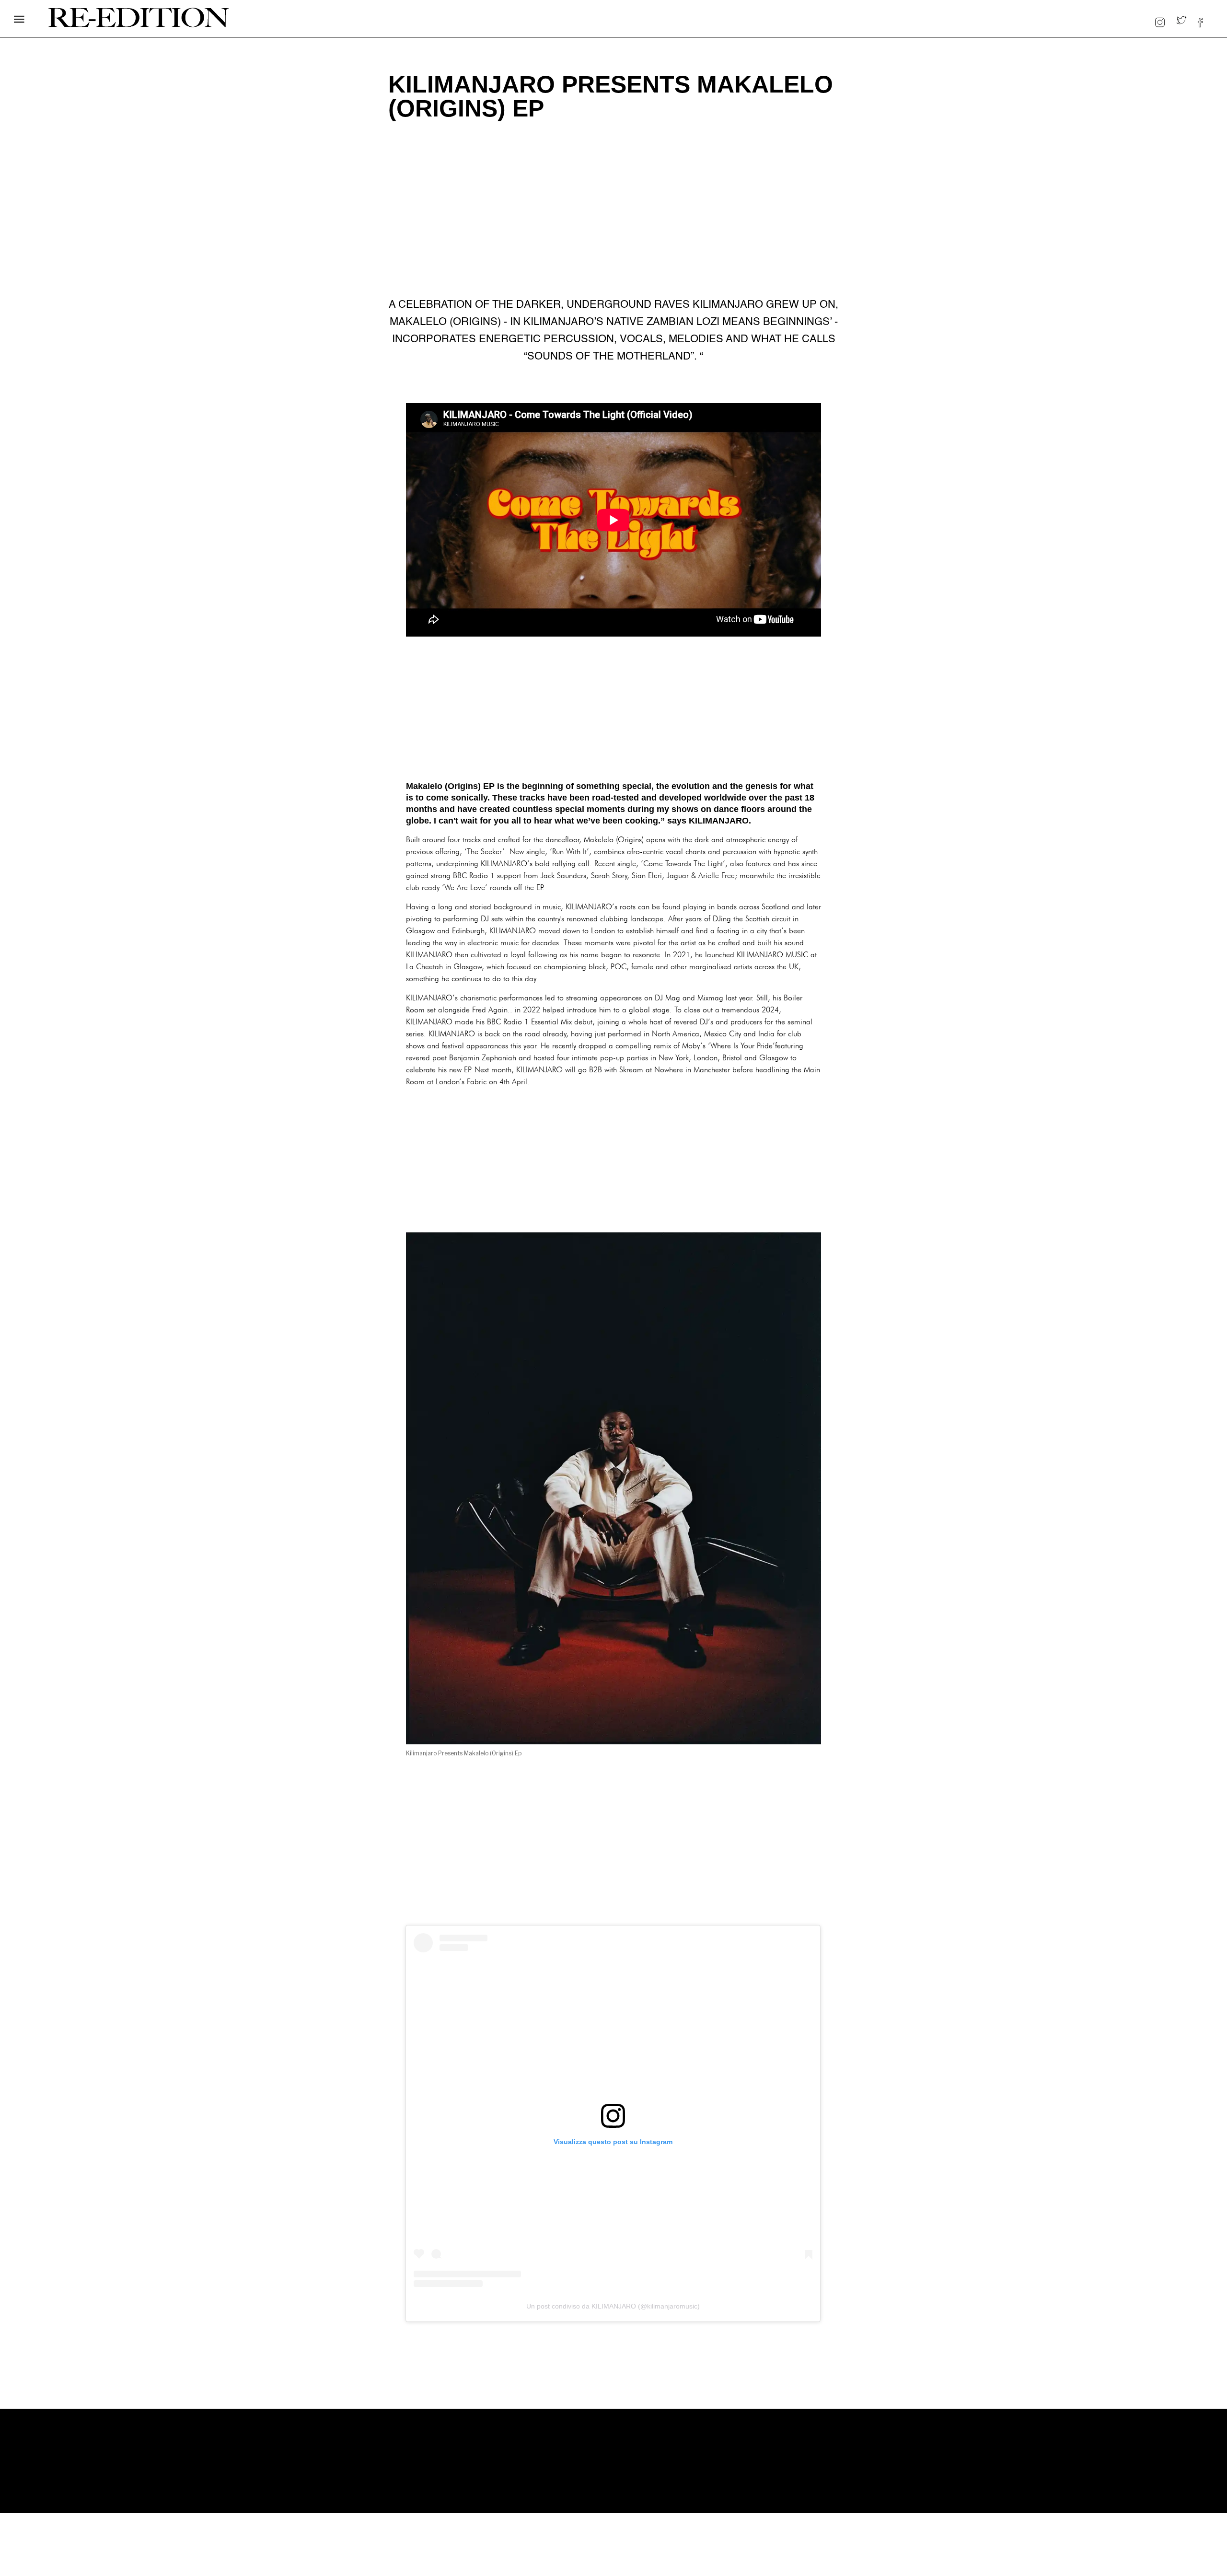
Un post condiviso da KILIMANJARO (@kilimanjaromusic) (613, 2306)
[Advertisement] (613, 708)
